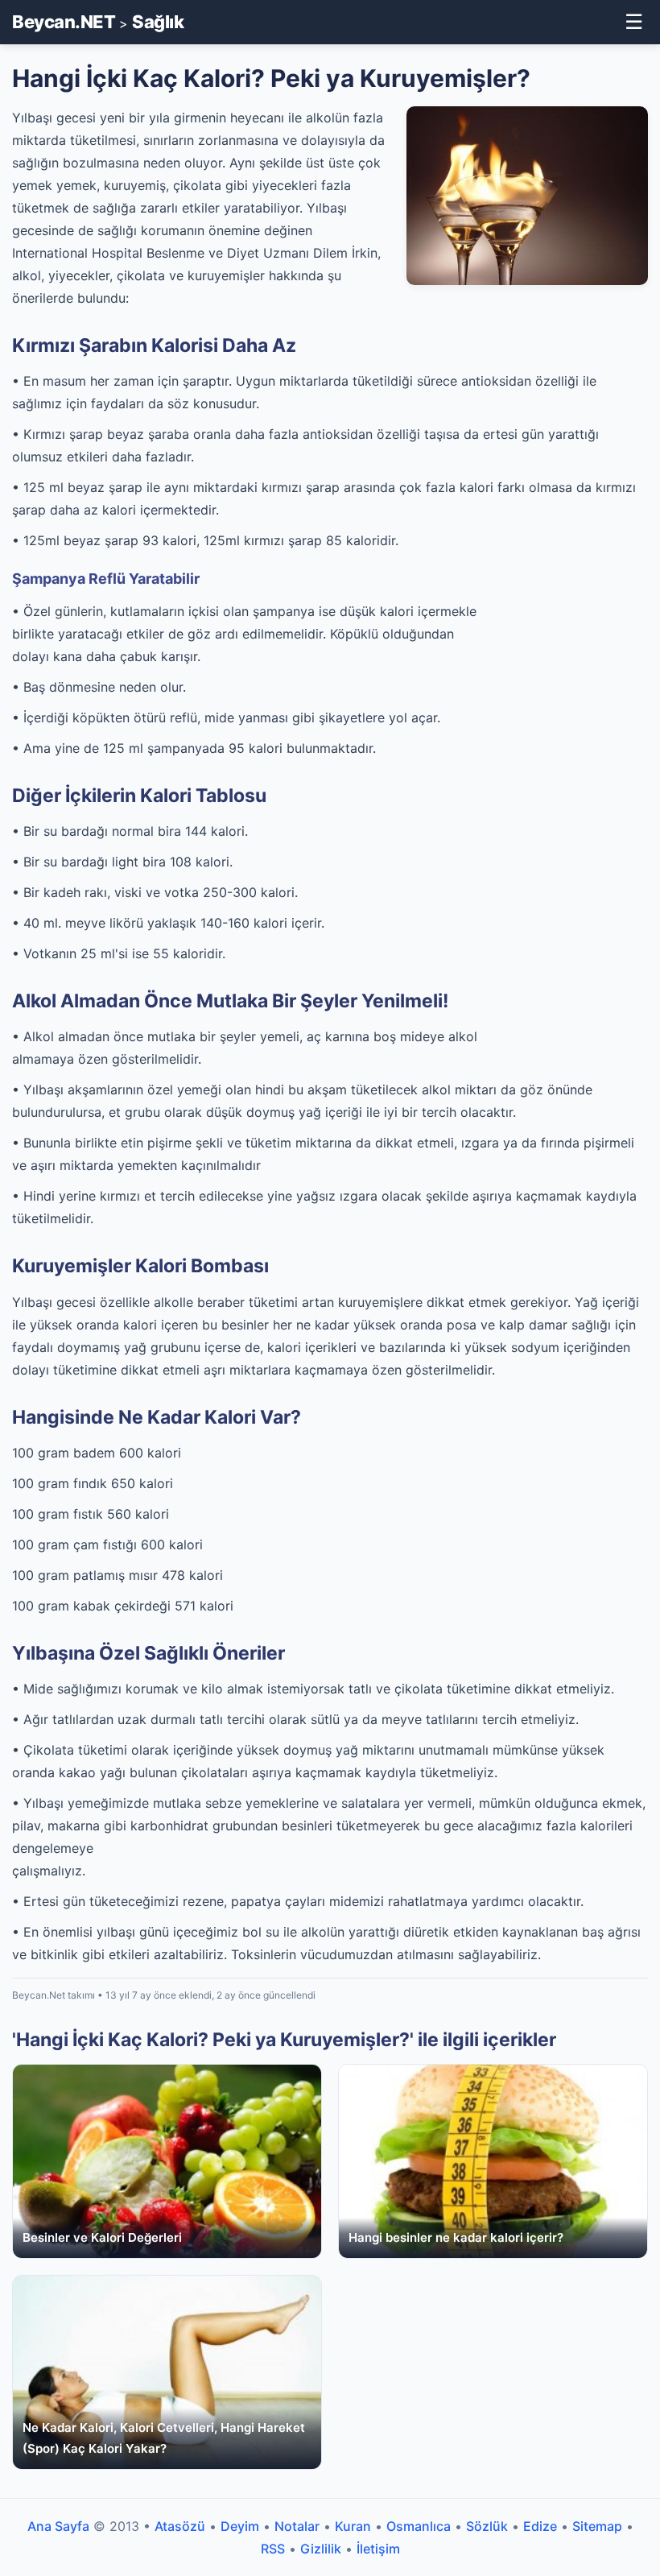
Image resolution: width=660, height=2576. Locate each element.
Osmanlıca (419, 2526)
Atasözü (180, 2526)
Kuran (353, 2526)
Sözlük (487, 2526)
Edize (540, 2526)
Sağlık (158, 22)
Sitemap (597, 2526)
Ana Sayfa (58, 2526)
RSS (273, 2549)
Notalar (297, 2526)
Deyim (240, 2526)
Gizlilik (321, 2549)
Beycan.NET (64, 22)
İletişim (378, 2549)
